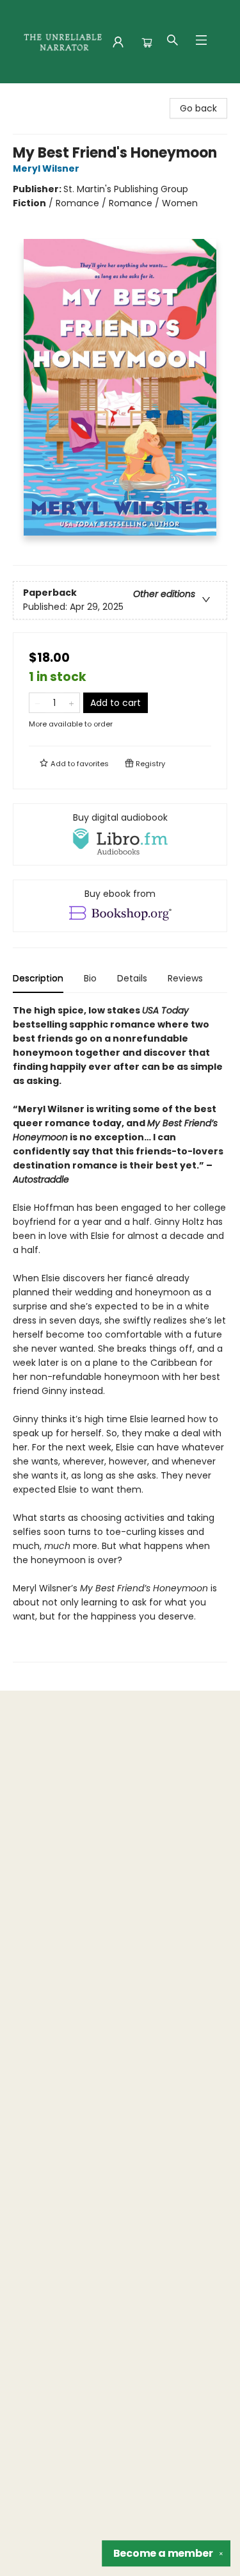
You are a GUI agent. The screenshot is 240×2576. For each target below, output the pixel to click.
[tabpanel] (120, 1333)
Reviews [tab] (185, 978)
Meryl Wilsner (46, 168)
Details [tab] (132, 978)
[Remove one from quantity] (37, 703)
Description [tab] (38, 978)
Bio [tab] (90, 978)
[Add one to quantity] (71, 703)
